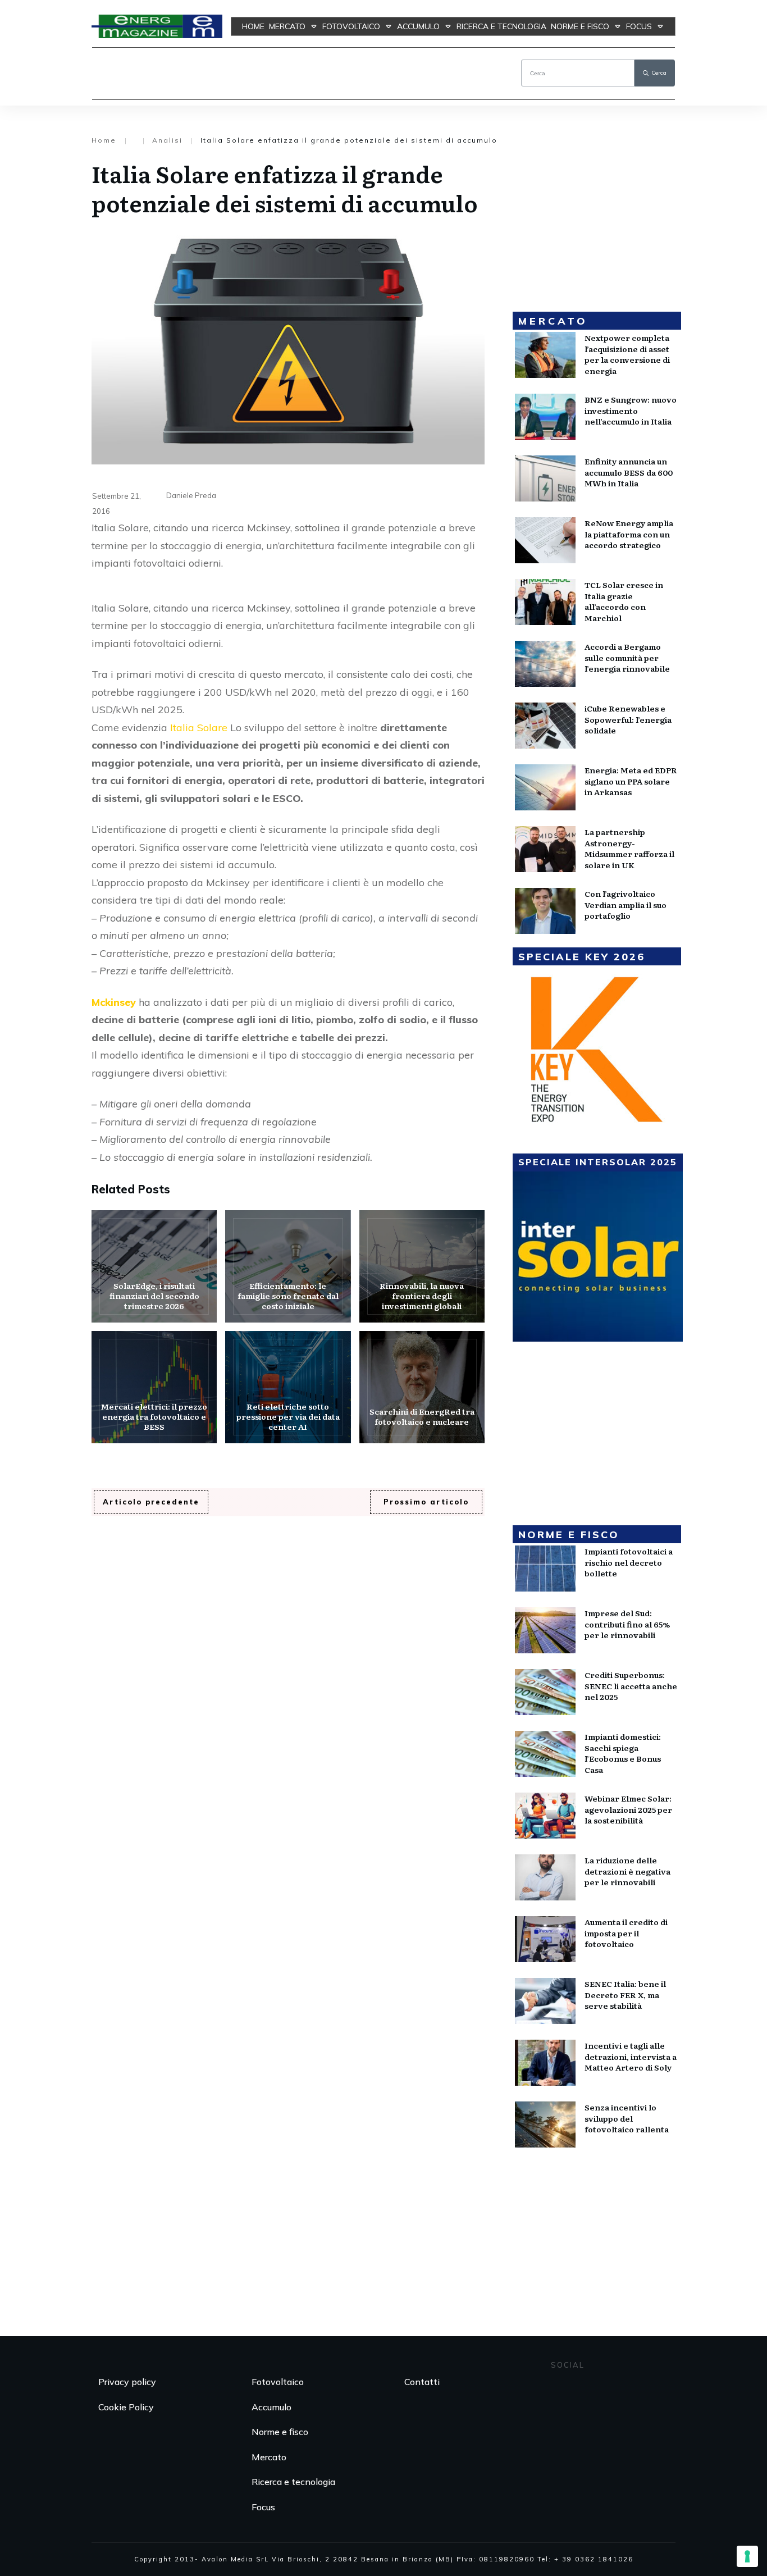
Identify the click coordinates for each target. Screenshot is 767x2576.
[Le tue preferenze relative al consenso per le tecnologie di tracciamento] (747, 2556)
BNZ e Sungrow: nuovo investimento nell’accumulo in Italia (631, 410)
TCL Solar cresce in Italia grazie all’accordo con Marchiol (624, 601)
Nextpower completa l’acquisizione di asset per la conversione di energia (627, 354)
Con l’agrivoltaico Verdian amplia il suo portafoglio (626, 904)
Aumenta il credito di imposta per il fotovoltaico (626, 1933)
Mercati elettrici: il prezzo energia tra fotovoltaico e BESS (154, 1387)
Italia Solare (199, 728)
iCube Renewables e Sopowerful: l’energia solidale (628, 719)
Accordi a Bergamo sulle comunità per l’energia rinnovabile (627, 657)
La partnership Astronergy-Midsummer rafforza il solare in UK (629, 848)
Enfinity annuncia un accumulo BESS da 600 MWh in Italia (629, 472)
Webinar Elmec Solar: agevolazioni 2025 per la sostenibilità (628, 1809)
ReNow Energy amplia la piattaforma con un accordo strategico (629, 534)
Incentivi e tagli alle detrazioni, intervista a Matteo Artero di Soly (631, 2056)
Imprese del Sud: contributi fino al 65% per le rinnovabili (627, 1624)
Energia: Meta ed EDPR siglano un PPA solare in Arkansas (631, 781)
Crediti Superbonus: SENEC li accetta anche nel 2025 (631, 1686)
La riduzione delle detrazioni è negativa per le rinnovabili (627, 1871)
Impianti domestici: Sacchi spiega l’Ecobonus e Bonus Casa (623, 1753)
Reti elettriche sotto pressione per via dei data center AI (288, 1387)
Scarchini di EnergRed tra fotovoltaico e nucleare (422, 1387)
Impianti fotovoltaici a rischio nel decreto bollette (629, 1562)
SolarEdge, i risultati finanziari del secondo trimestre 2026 (154, 1266)
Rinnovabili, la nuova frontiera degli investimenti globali (422, 1266)
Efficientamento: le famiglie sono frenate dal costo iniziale (288, 1266)
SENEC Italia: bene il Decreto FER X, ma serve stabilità (625, 1994)
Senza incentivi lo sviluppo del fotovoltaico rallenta (627, 2118)
